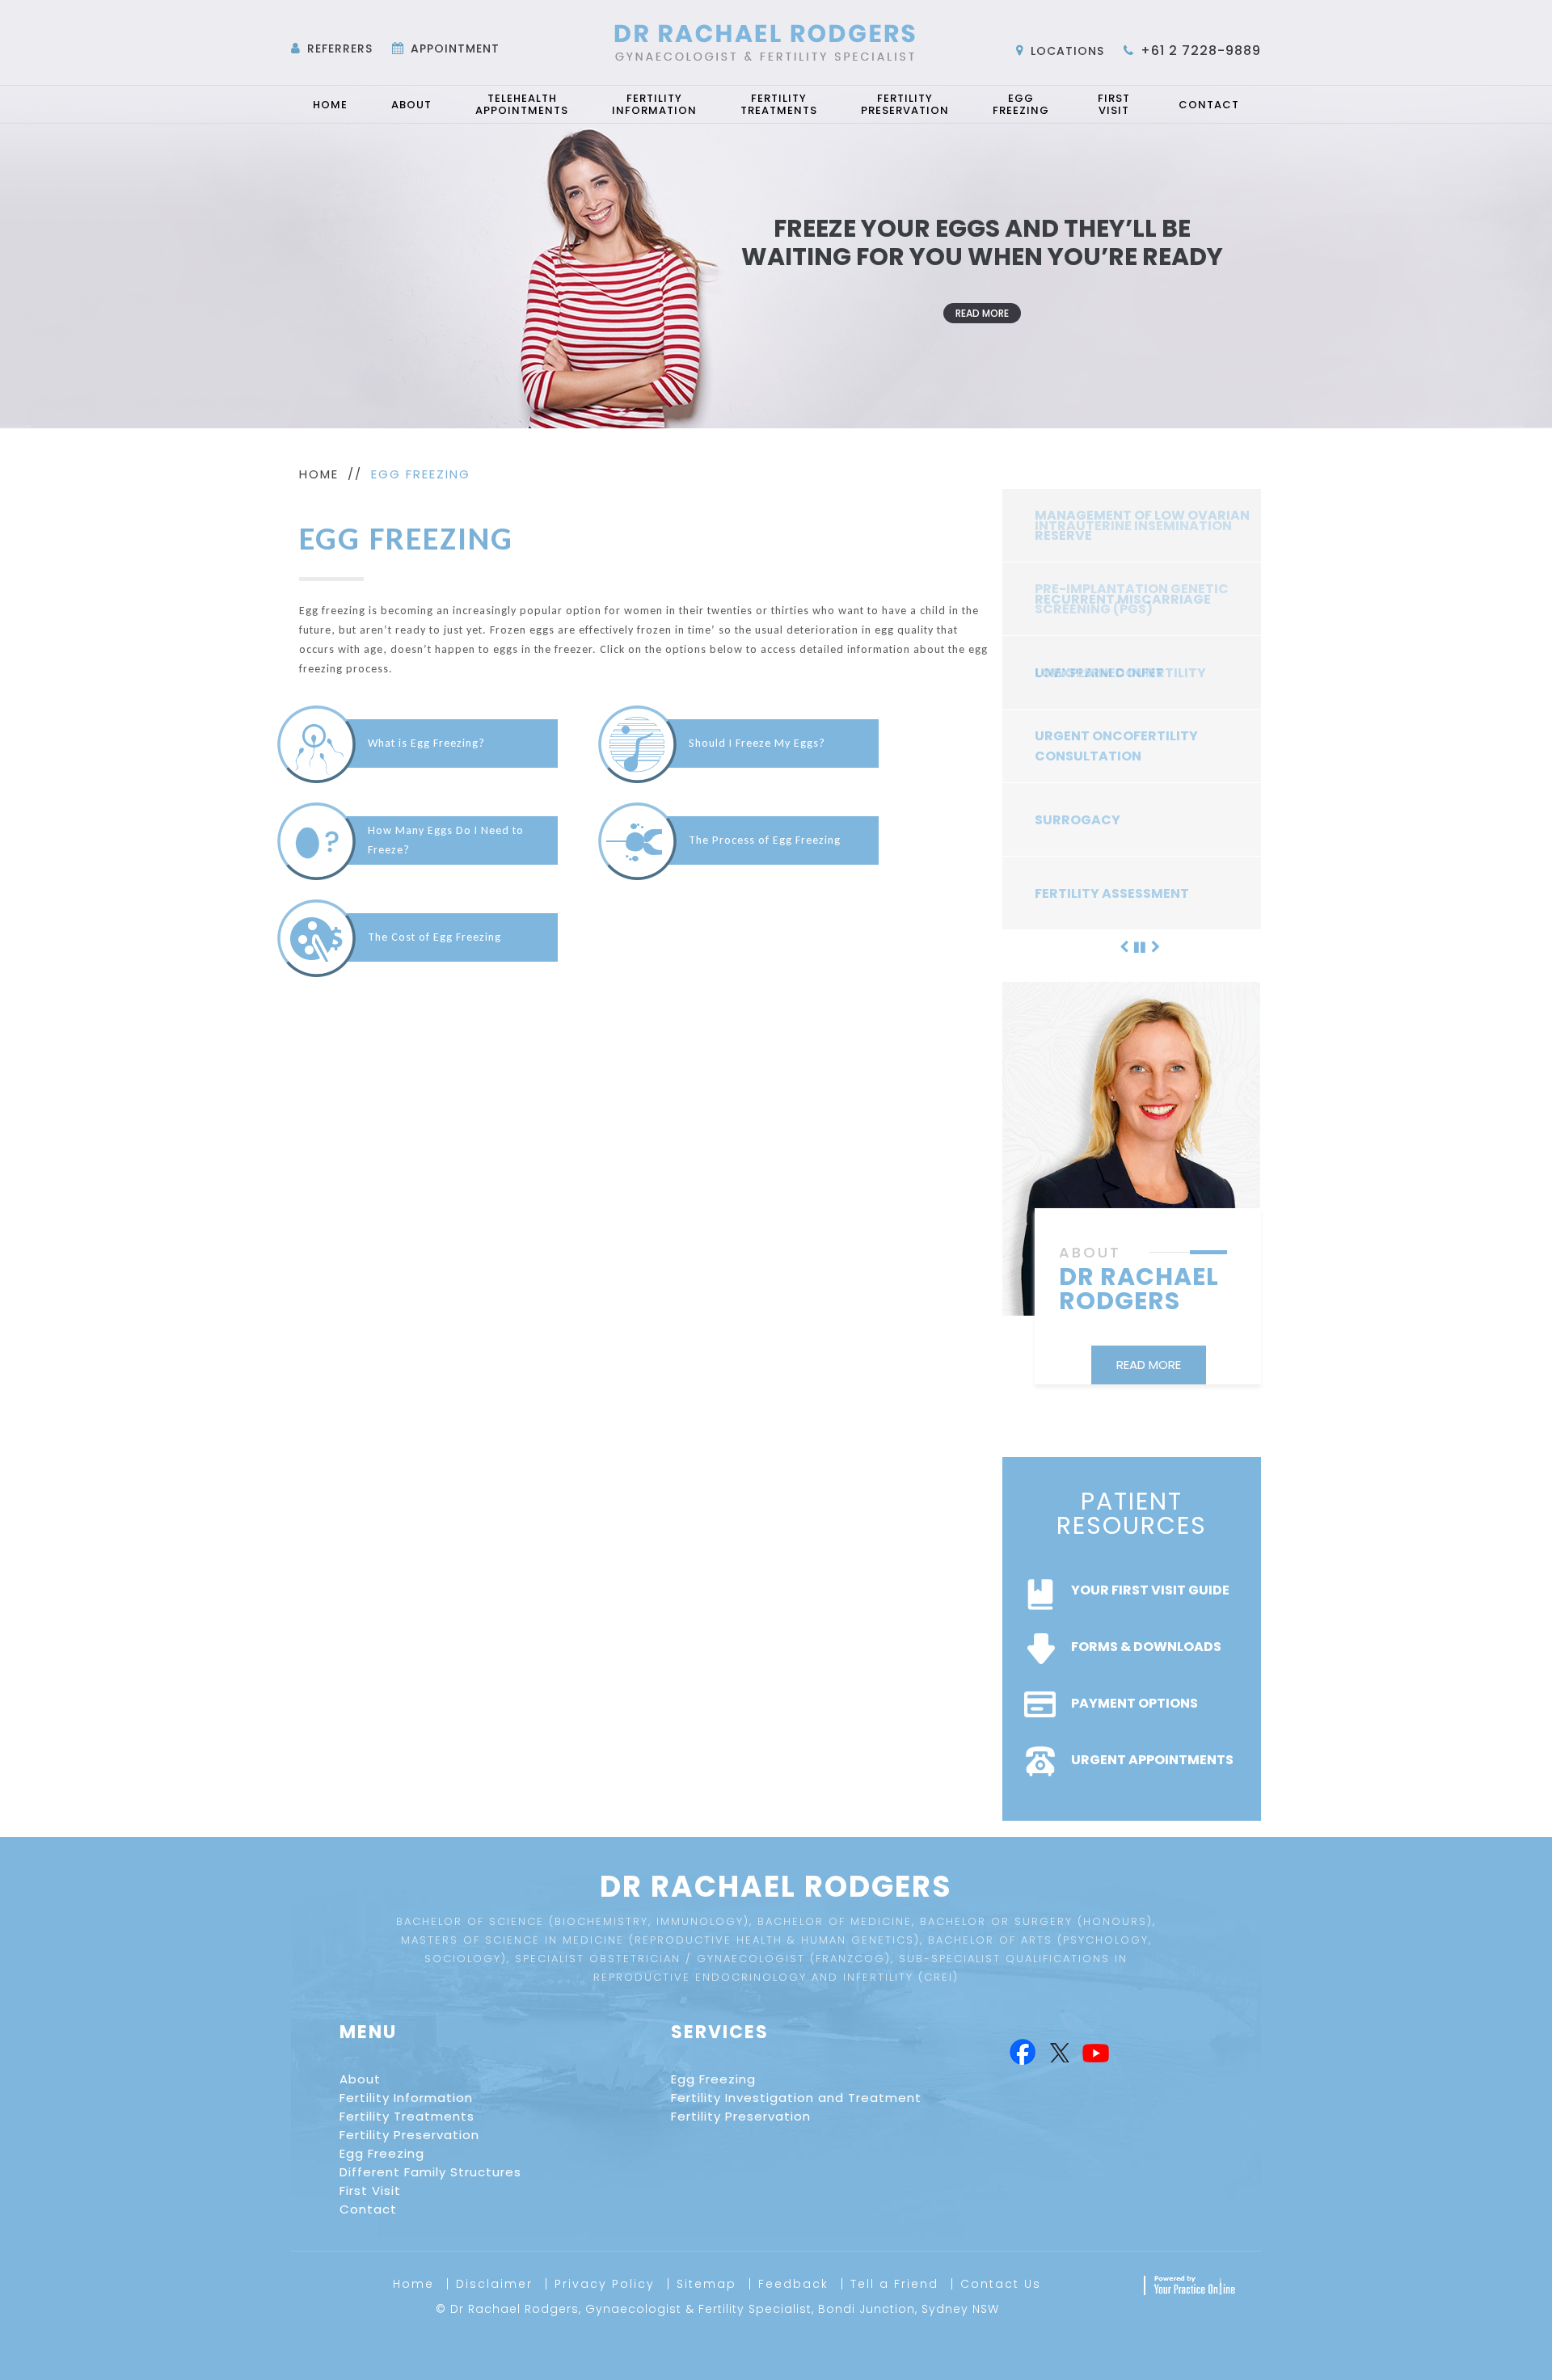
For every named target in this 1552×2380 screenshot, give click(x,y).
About (411, 105)
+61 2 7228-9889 (1201, 51)
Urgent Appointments (1152, 1760)
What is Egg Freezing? (426, 743)
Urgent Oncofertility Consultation (1116, 746)
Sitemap (706, 2284)
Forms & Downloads (1146, 1647)
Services (720, 2032)
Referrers (340, 48)
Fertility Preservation (905, 104)
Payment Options (1134, 1703)
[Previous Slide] (1124, 946)
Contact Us (1001, 2284)
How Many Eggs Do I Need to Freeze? (446, 840)
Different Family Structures (430, 2172)
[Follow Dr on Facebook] (1021, 2053)
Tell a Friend (894, 2284)
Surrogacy (1078, 820)
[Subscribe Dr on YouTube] (1096, 2053)
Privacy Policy (605, 2284)
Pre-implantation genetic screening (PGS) (1132, 599)
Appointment (455, 48)
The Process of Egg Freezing (765, 840)
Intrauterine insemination (1133, 526)
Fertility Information (654, 104)
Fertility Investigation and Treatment (796, 2098)
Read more (982, 313)
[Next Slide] (1155, 946)
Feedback (793, 2284)
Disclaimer (494, 2284)
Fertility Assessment (1112, 893)
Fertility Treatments (779, 104)
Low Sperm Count (1099, 673)
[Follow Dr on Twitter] (1059, 2053)
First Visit (1114, 104)
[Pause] (1140, 946)
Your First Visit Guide (1150, 1590)
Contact (1209, 105)
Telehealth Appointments (522, 104)
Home (330, 105)
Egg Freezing (1021, 104)
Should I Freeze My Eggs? (757, 743)
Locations (1067, 51)
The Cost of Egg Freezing (434, 937)
